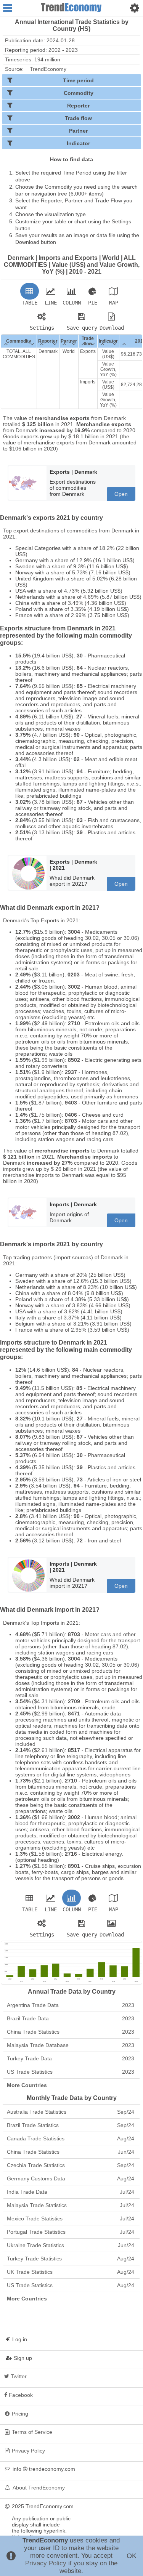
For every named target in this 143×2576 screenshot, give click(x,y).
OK (132, 2556)
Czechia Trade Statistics (71, 2165)
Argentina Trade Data (71, 2005)
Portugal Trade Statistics (71, 2232)
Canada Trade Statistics (71, 2138)
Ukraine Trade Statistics (71, 2245)
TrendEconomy (48, 69)
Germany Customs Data (71, 2178)
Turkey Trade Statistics (71, 2259)
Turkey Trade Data (71, 2058)
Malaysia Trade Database (71, 2045)
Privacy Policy (46, 2563)
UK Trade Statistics (71, 2272)
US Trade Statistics (71, 2072)
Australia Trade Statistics (71, 2112)
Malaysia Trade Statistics (71, 2205)
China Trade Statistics (71, 2032)
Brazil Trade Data (71, 2018)
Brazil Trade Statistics (71, 2125)
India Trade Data (71, 2192)
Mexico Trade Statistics (71, 2219)
